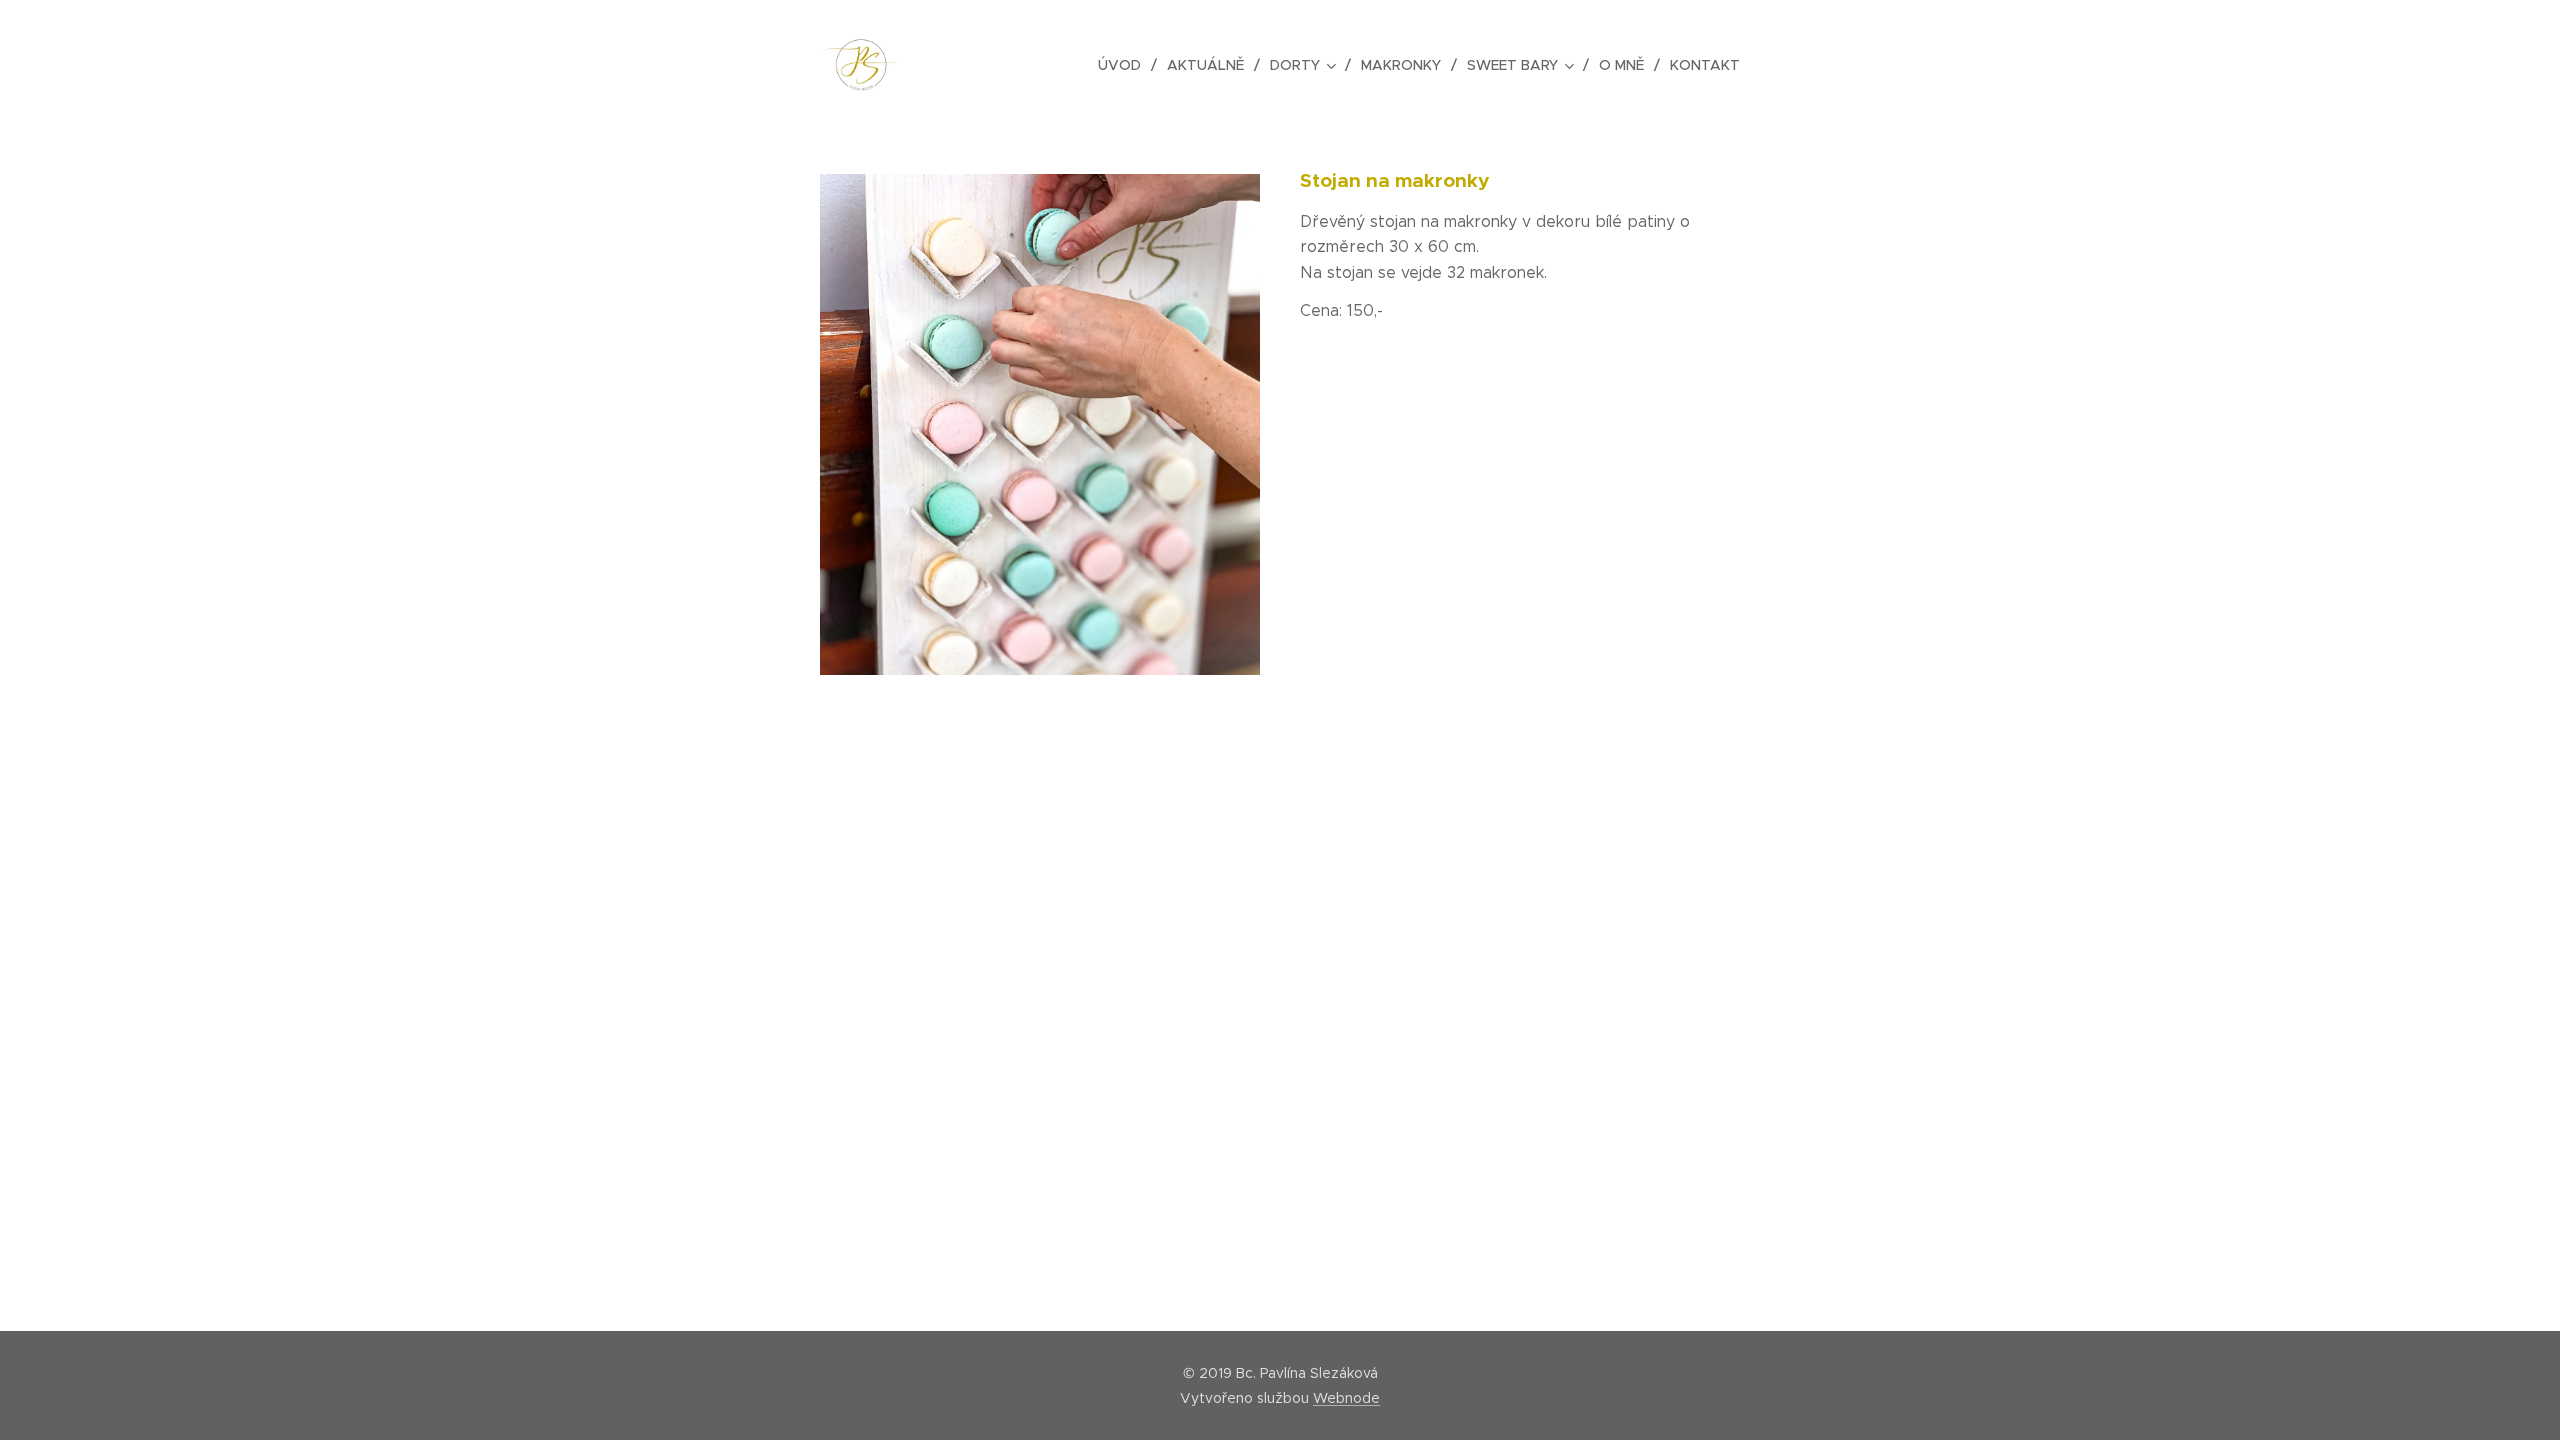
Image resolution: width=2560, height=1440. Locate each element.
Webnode (1346, 1398)
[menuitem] (1125, 65)
